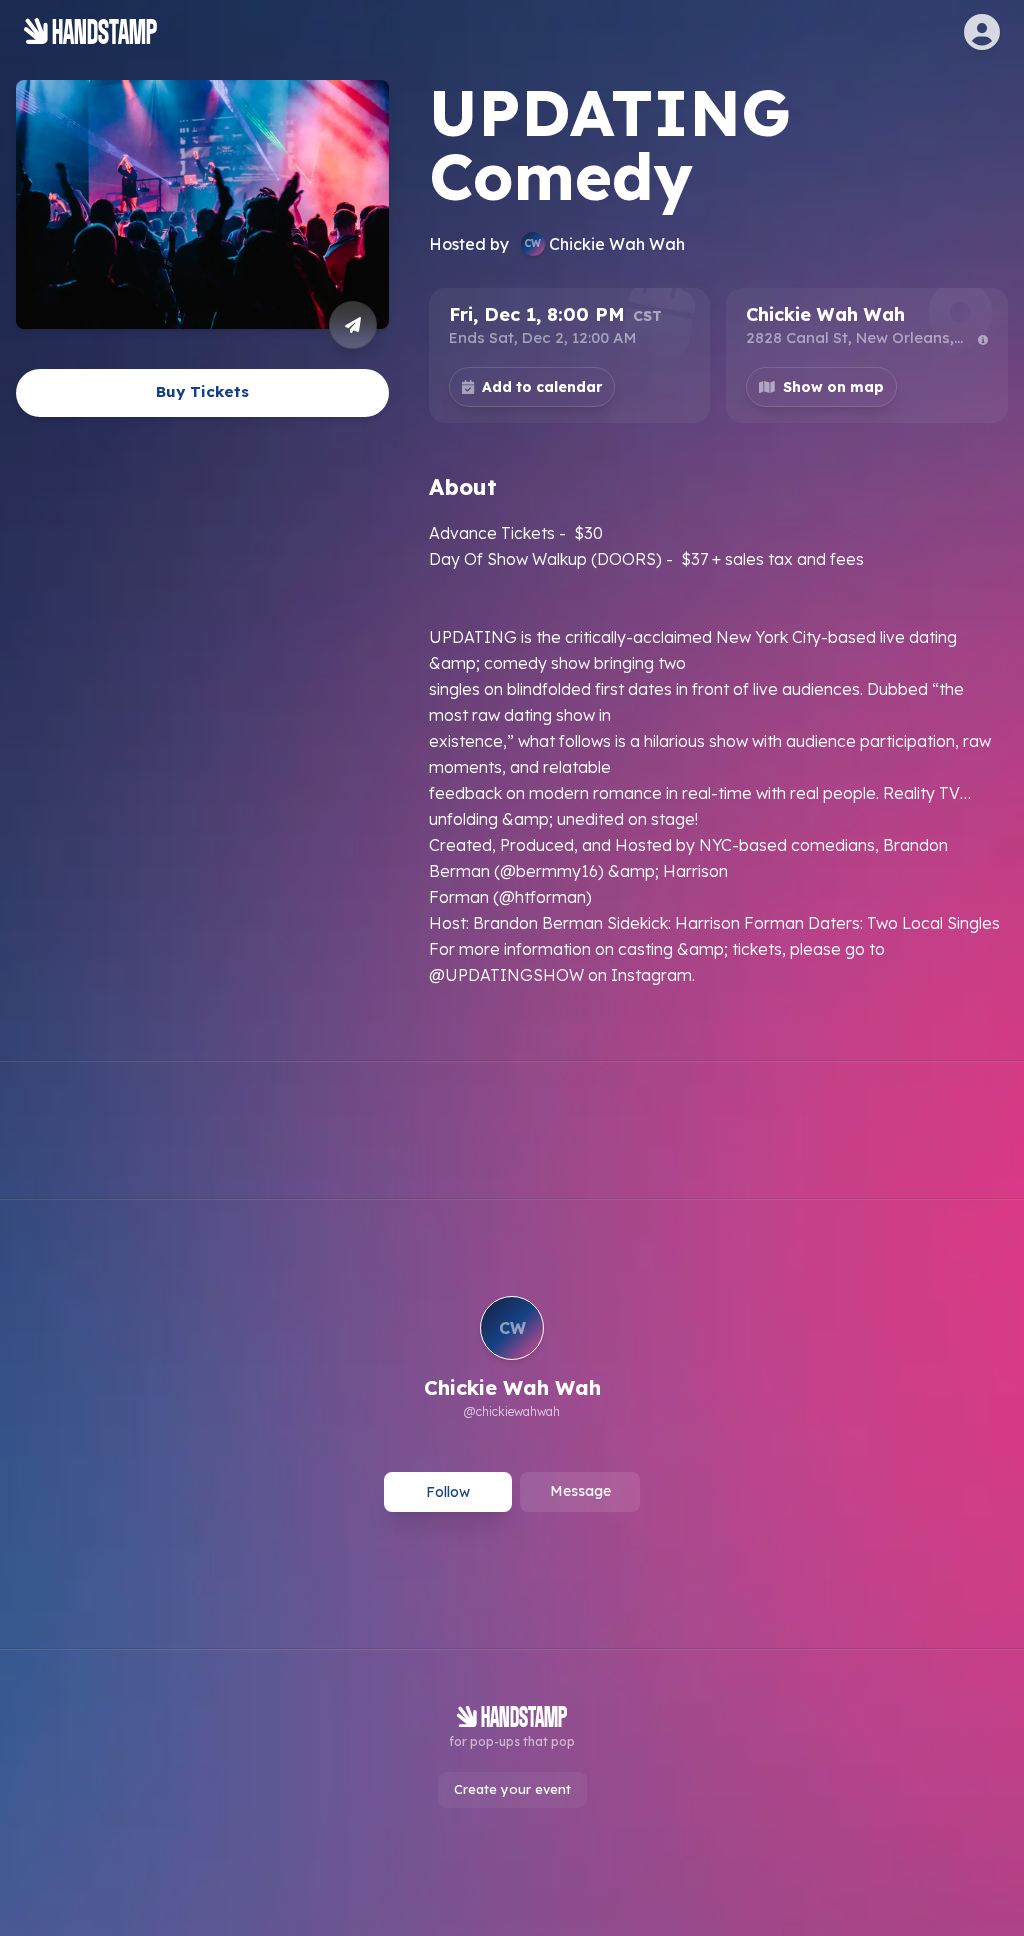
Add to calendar (542, 387)
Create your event (512, 1789)
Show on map (833, 387)
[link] (512, 1360)
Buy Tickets (202, 391)
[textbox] (718, 754)
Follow (448, 1492)
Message (580, 1491)
